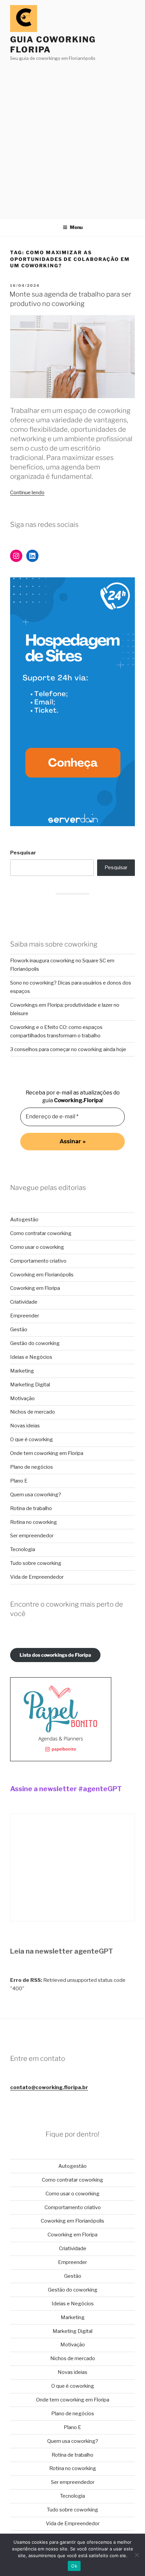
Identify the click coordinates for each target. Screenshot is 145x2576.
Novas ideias (25, 1426)
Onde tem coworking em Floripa (47, 1453)
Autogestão (24, 1220)
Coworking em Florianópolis (42, 1275)
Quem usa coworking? (36, 1495)
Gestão (19, 1330)
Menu (76, 227)
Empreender (25, 1316)
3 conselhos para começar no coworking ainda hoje (68, 1049)
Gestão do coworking (35, 1343)
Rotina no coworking (34, 1522)
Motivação (22, 1398)
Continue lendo (27, 493)
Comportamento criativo (38, 1261)
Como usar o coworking (37, 1247)
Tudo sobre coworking (36, 1563)
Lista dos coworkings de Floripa (55, 1655)
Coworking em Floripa (35, 1288)
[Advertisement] (72, 138)
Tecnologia (23, 1549)
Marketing (22, 1371)
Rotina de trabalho (31, 1508)
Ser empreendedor (32, 1536)
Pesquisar (23, 853)
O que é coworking (32, 1439)
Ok (74, 2566)
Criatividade (24, 1302)
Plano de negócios (32, 1467)
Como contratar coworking (41, 1233)
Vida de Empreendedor (37, 1577)
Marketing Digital (30, 1385)
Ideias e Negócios (31, 1357)
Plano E (19, 1481)
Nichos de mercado (33, 1412)
